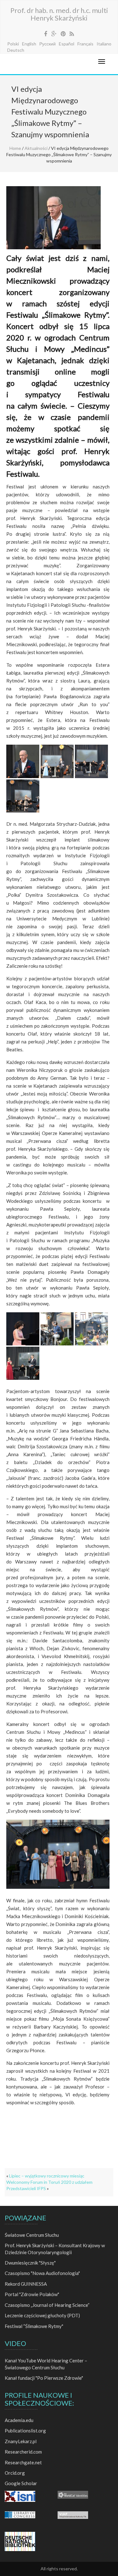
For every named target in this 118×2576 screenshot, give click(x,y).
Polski (13, 44)
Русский (48, 44)
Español (67, 44)
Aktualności (36, 148)
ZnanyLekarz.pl (21, 2441)
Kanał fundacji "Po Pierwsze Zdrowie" (44, 2378)
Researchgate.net (23, 2462)
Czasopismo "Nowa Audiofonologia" (42, 2273)
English (29, 44)
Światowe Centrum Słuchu (32, 2235)
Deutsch (16, 50)
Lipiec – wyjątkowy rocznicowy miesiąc (47, 2176)
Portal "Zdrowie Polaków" (32, 2294)
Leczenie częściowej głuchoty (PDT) (42, 2315)
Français (85, 44)
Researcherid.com (23, 2452)
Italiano (104, 44)
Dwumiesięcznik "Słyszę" (30, 2263)
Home (15, 148)
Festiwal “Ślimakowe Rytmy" (34, 2326)
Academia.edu (19, 2420)
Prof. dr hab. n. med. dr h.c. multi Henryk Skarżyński (59, 14)
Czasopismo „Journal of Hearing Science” (47, 2305)
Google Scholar (21, 2483)
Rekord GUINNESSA (26, 2284)
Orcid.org (15, 2473)
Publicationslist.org (25, 2431)
